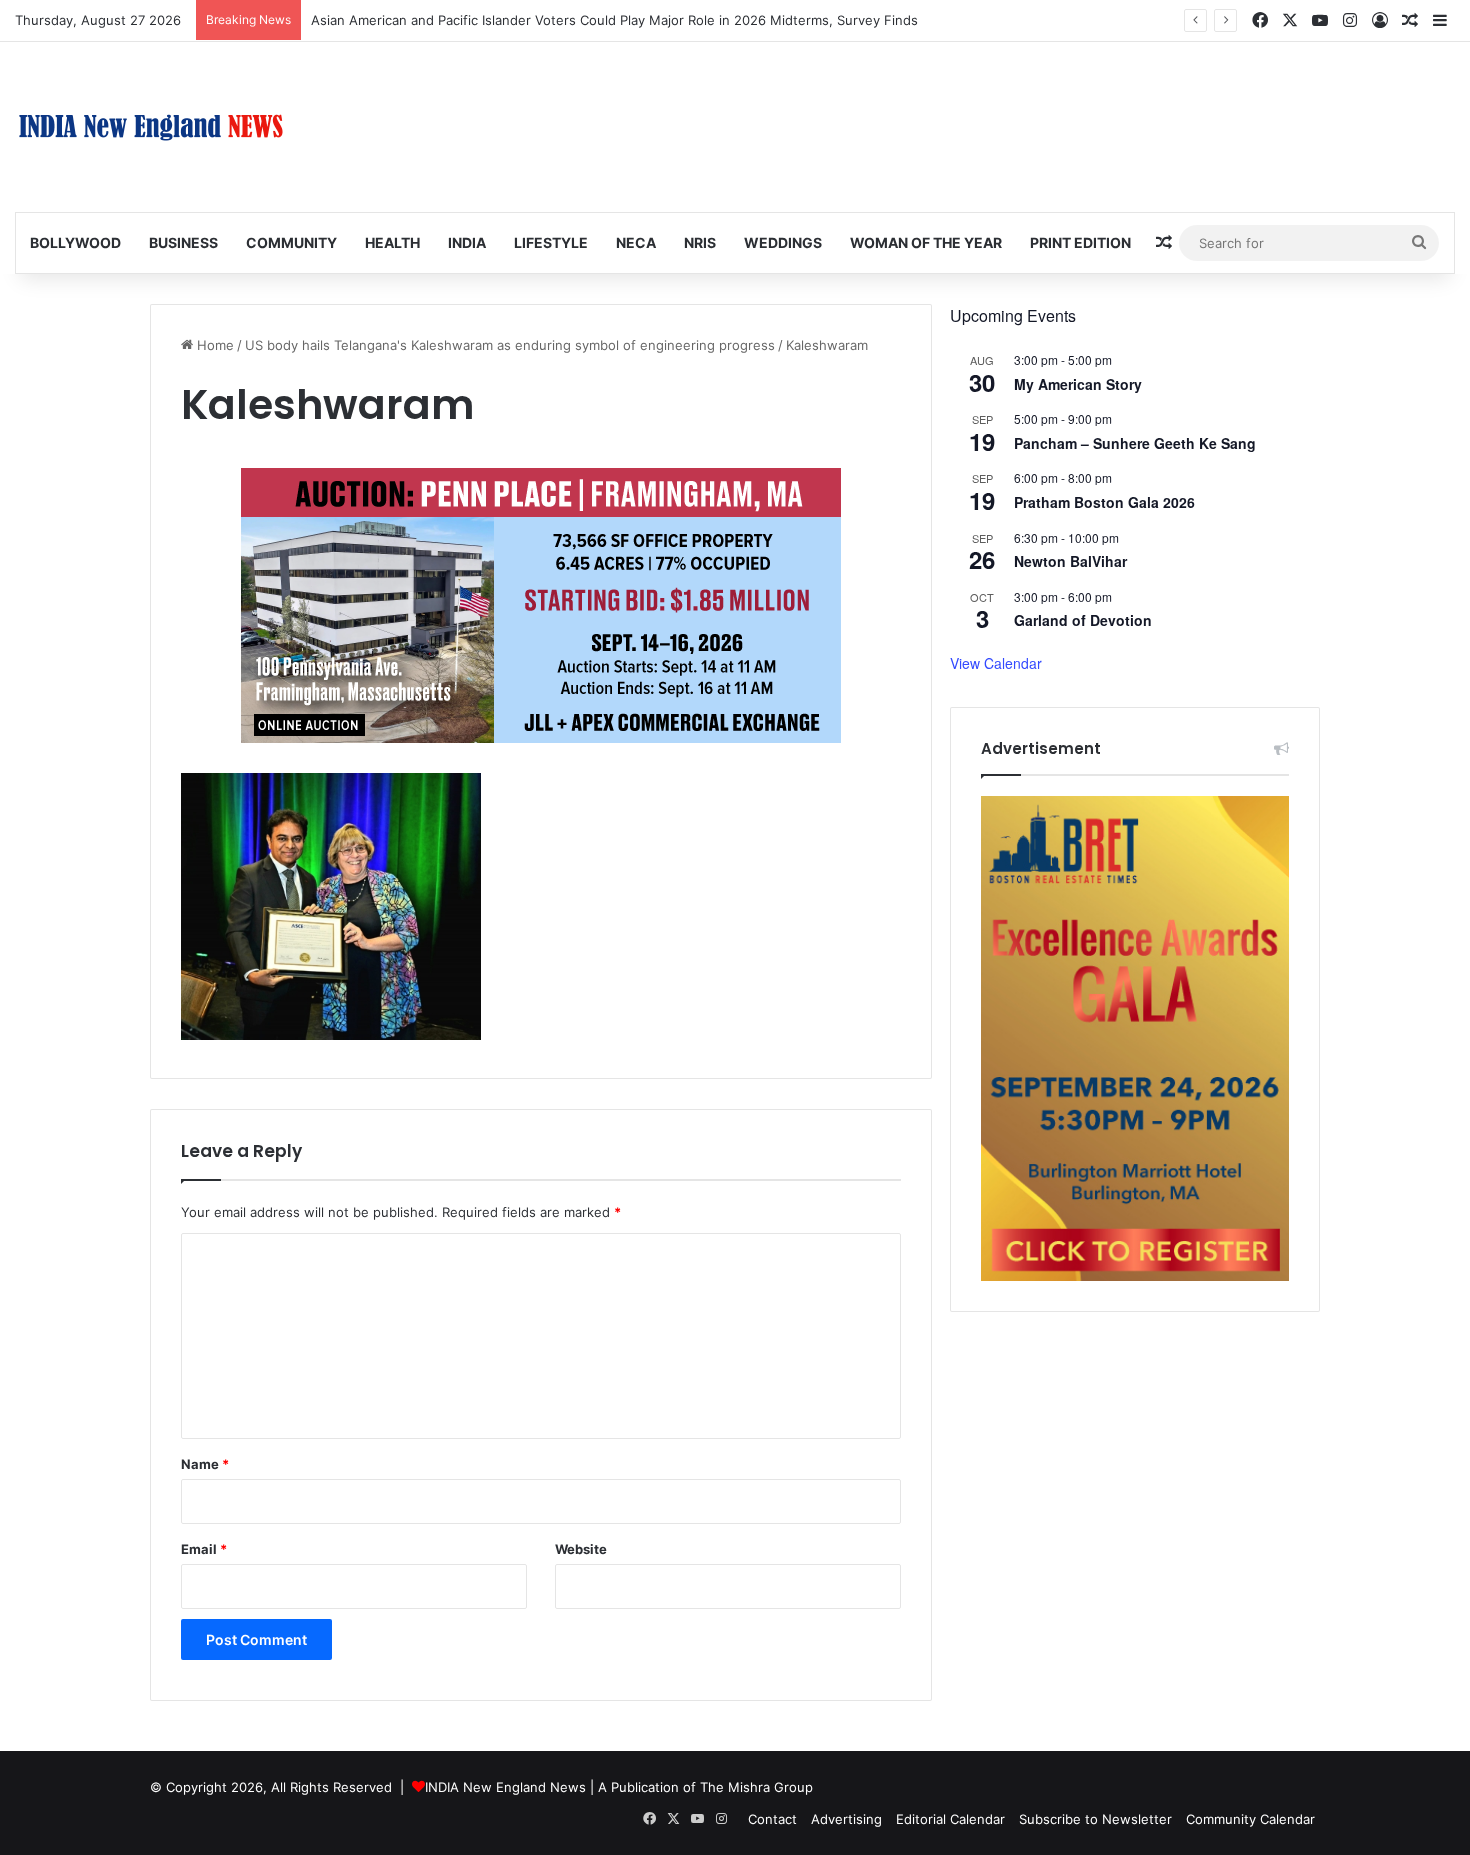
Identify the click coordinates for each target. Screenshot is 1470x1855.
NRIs (700, 242)
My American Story (1078, 384)
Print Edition (1080, 242)
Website (581, 1549)
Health (392, 242)
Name (205, 1464)
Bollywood (75, 242)
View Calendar (996, 663)
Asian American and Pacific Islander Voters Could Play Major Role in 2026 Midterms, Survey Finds (614, 20)
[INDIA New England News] (151, 127)
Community (291, 242)
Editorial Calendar (950, 1819)
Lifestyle (551, 242)
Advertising (846, 1819)
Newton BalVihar (1070, 561)
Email (204, 1549)
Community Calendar (1250, 1819)
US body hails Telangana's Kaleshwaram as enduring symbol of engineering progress (510, 345)
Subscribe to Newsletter (1095, 1819)
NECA (636, 242)
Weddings (783, 242)
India (467, 242)
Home (213, 345)
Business (183, 242)
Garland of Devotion (1083, 620)
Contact (772, 1819)
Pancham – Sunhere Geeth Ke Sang (1135, 443)
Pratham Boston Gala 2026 (1104, 502)
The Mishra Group (756, 1787)
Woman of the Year (926, 242)
